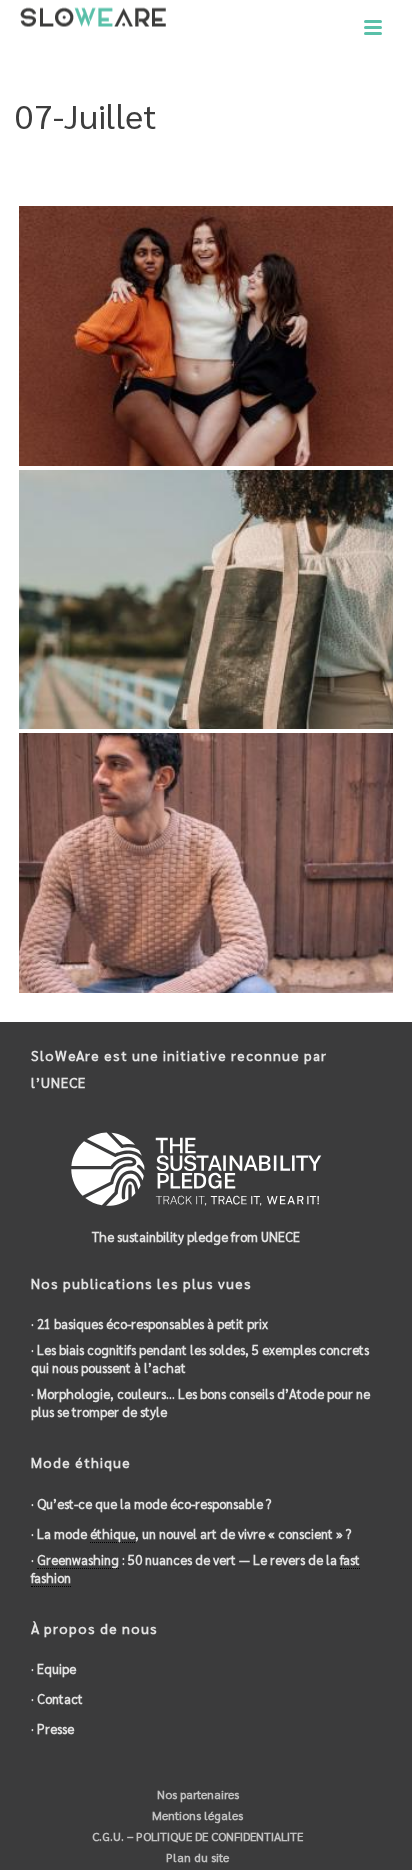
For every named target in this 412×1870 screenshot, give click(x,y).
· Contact (57, 1698)
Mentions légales (196, 1815)
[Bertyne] (244, 307)
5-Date (198, 166)
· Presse (52, 1728)
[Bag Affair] (244, 571)
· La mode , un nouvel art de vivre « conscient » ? (191, 1533)
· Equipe (53, 1668)
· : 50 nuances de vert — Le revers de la (195, 1568)
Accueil (144, 166)
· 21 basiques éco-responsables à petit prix (149, 1323)
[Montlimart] (244, 835)
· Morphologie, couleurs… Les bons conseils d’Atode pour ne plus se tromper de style (200, 1402)
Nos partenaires (196, 1794)
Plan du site (196, 1857)
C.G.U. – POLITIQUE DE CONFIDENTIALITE (196, 1836)
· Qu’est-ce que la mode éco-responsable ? (151, 1503)
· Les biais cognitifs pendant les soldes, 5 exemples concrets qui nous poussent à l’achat (200, 1358)
